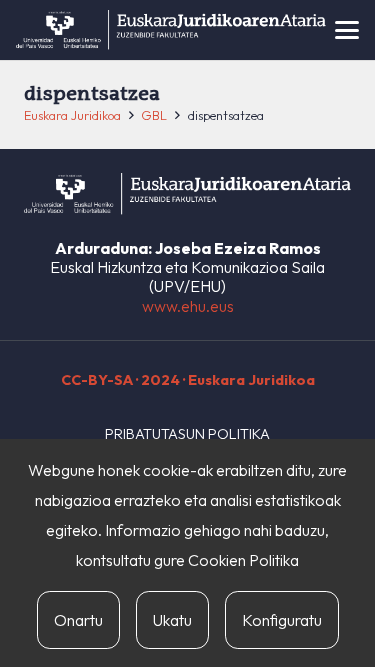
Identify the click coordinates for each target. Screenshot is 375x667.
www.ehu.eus (188, 306)
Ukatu (172, 620)
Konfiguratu (282, 620)
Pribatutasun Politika (187, 434)
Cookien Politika (243, 560)
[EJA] (171, 30)
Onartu (78, 620)
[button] (347, 30)
